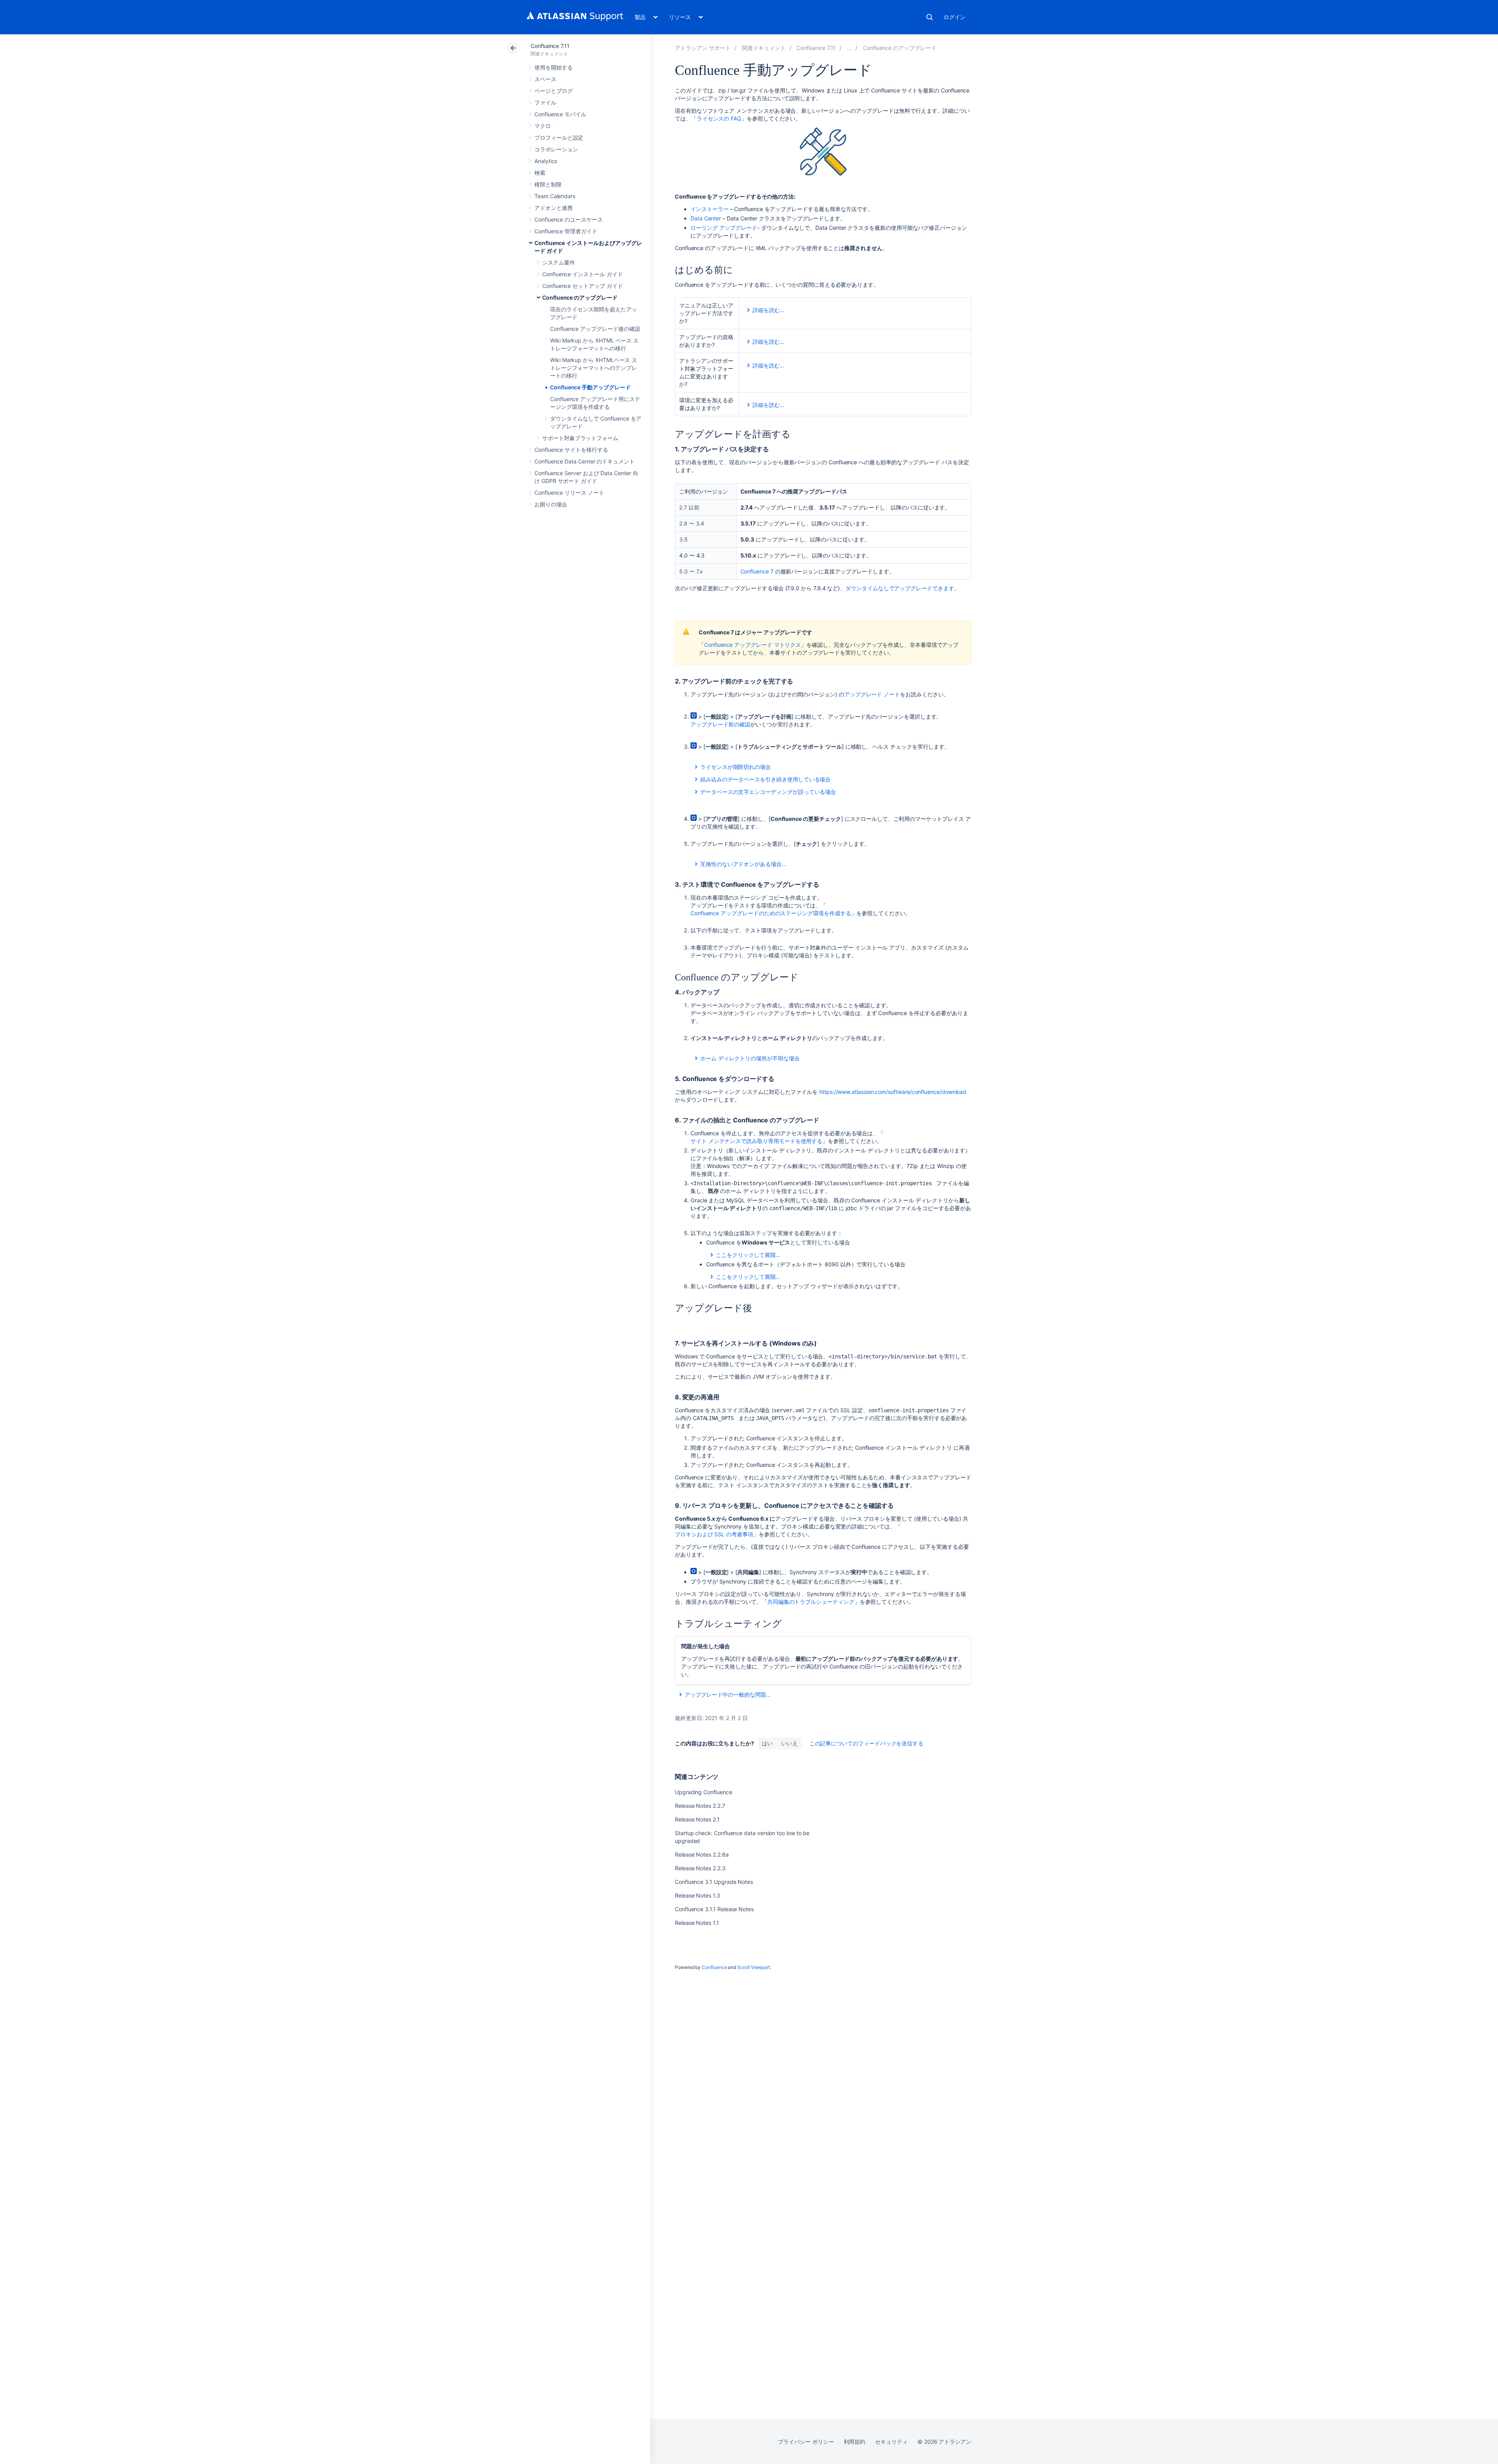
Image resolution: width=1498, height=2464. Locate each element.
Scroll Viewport (754, 1967)
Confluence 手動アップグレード (590, 387)
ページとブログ (554, 91)
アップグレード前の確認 (720, 724)
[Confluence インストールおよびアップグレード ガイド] (849, 48)
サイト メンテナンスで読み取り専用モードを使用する (756, 1141)
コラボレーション (556, 149)
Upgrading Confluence (704, 1792)
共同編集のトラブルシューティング (811, 1602)
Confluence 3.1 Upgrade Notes (714, 1882)
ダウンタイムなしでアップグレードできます (900, 588)
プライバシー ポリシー (806, 2442)
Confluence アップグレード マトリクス (753, 645)
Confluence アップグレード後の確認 (595, 329)
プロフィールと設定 (559, 138)
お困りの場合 (551, 504)
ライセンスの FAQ (719, 118)
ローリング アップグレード (724, 228)
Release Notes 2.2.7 (700, 1806)
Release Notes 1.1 (697, 1923)
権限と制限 (548, 184)
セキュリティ (891, 2442)
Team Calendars (555, 196)
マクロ (543, 126)
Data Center (706, 218)
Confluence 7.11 (550, 46)
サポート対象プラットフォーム (580, 438)
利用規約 (855, 2442)
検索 (930, 17)
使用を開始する (554, 67)
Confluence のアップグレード (580, 297)
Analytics (546, 161)
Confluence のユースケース (569, 219)
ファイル (545, 102)
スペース (545, 79)
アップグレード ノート (872, 694)
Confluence (714, 1967)
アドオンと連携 (554, 208)
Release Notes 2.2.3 (700, 1868)
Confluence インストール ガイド (583, 274)
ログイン (955, 17)
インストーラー (710, 209)
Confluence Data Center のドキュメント (585, 461)
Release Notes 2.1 (697, 1819)
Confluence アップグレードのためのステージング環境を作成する (771, 913)
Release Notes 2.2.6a (702, 1854)
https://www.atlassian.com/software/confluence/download (893, 1092)
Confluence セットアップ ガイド (583, 286)
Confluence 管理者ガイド (566, 231)
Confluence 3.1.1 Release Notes (714, 1909)
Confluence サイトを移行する (571, 450)
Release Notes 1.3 (698, 1895)
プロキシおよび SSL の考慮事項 (714, 1534)
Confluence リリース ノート (569, 493)
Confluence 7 (757, 571)
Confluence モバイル (560, 114)
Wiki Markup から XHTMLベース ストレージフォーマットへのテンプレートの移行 (594, 368)
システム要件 (559, 262)
